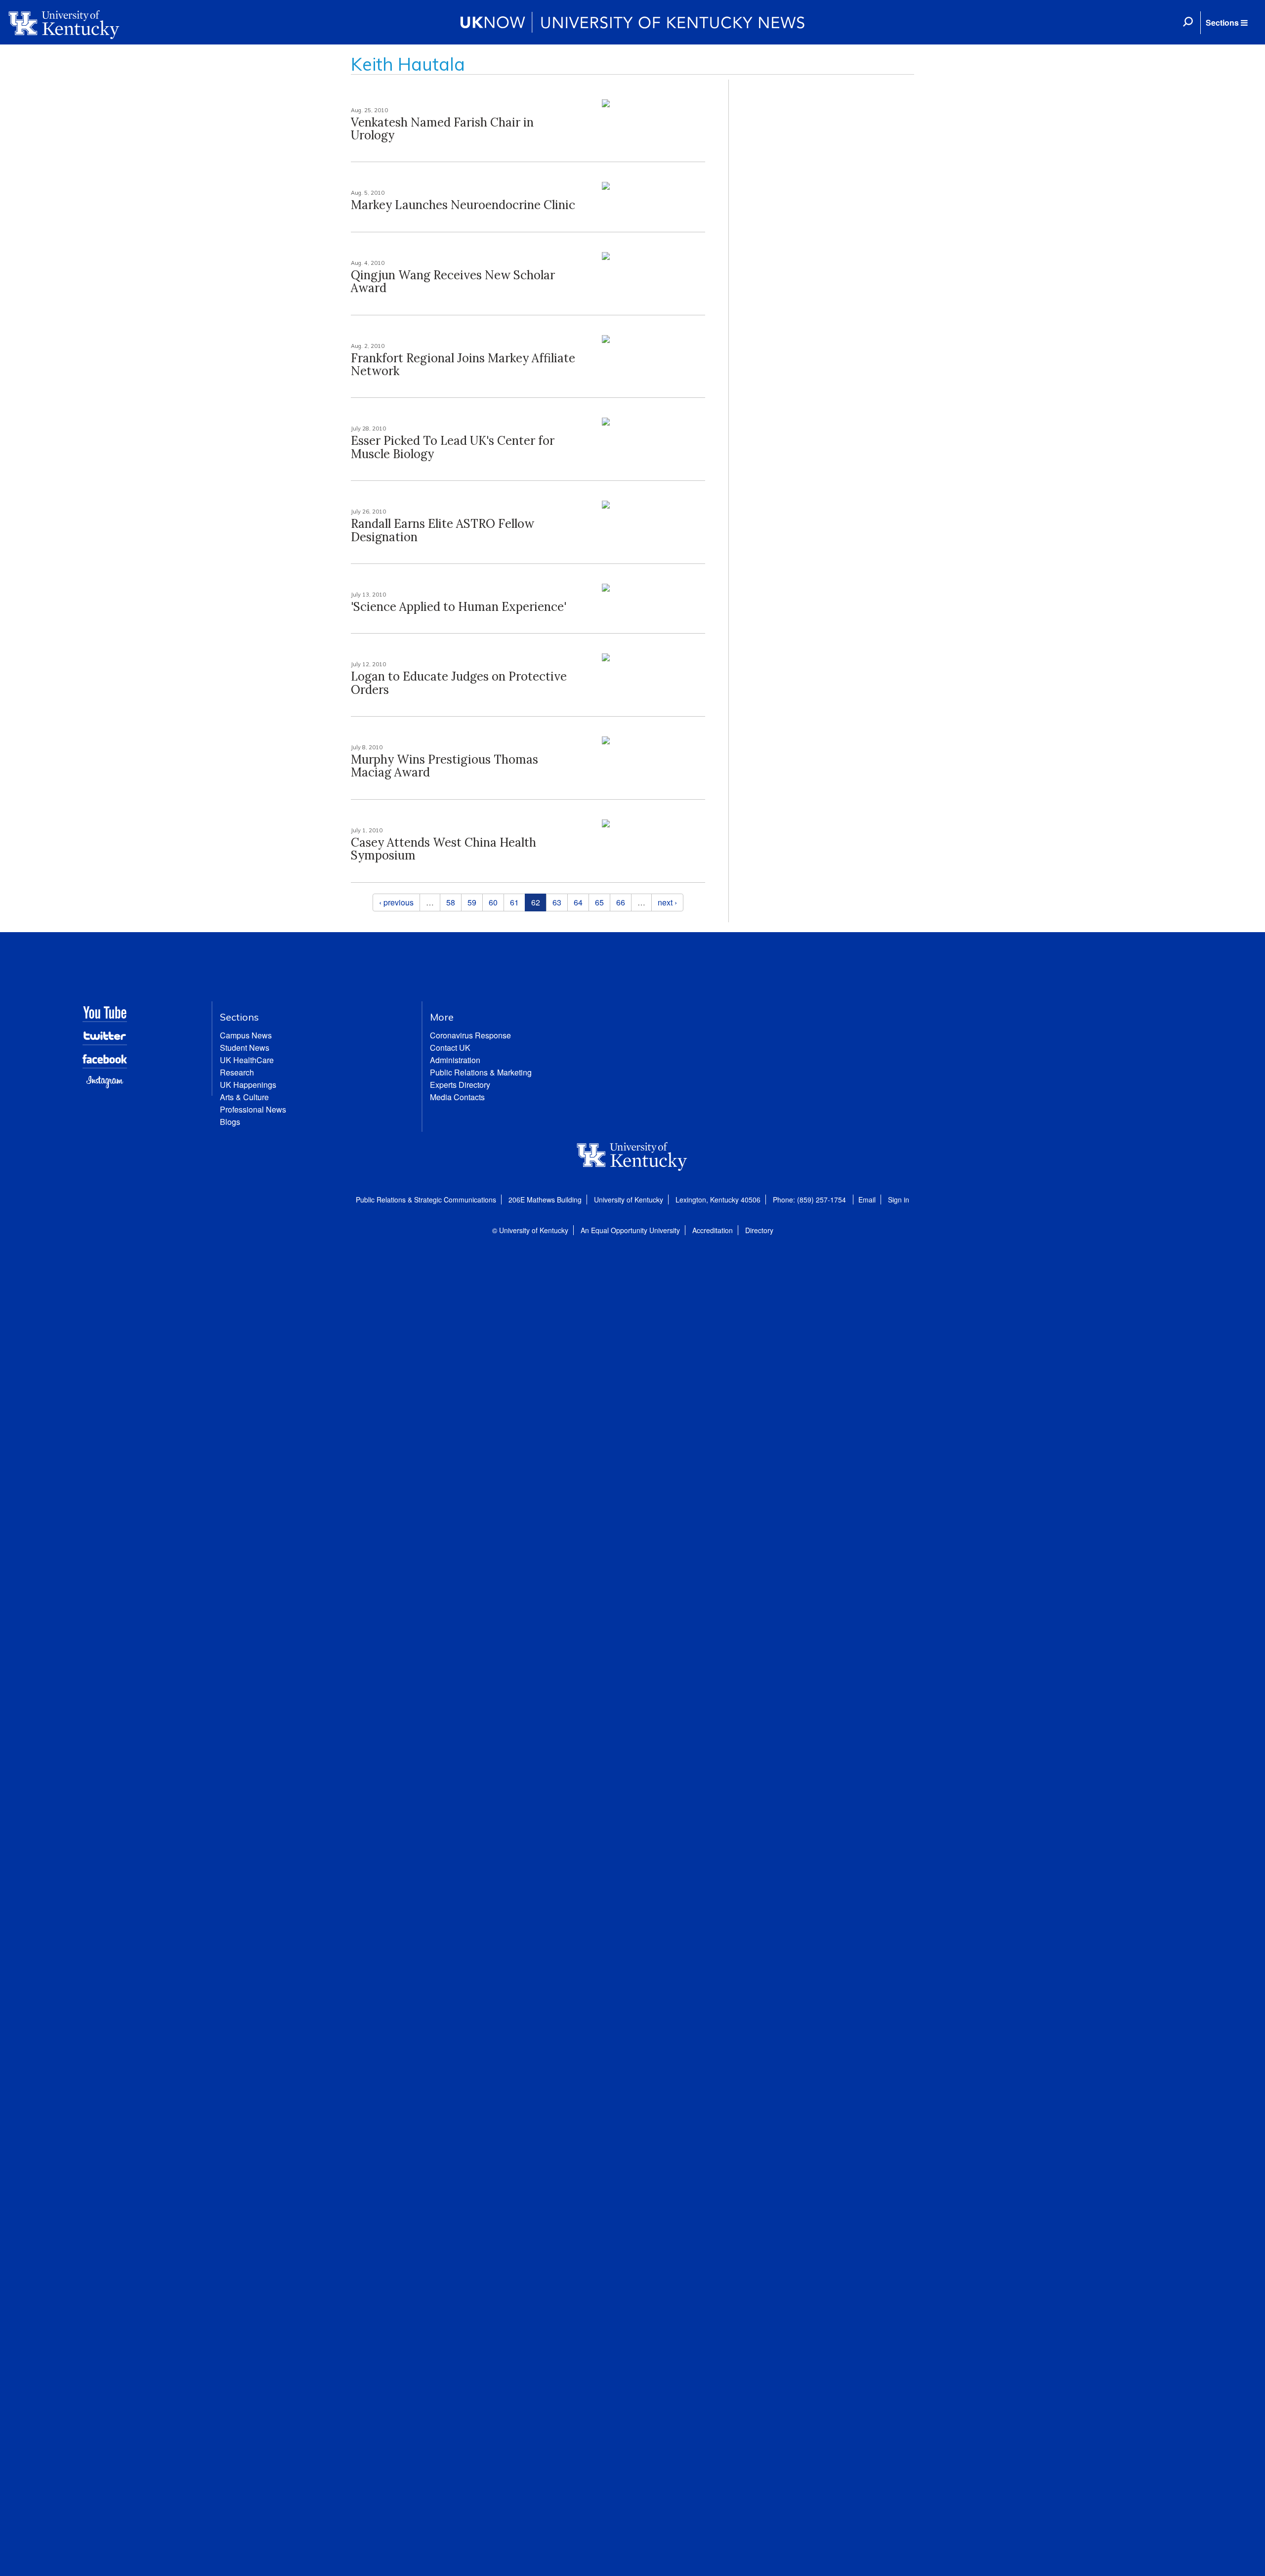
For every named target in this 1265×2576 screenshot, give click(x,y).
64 (578, 902)
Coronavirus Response (470, 1035)
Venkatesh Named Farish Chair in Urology (442, 129)
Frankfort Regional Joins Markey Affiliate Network (463, 365)
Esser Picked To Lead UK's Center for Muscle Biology (453, 447)
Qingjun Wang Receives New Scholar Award (453, 281)
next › (667, 902)
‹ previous (396, 902)
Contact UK (450, 1048)
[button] (1226, 23)
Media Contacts (457, 1097)
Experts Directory (460, 1085)
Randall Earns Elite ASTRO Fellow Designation (443, 530)
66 (621, 902)
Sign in (899, 1200)
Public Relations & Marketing (481, 1072)
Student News (245, 1048)
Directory (759, 1230)
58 (451, 902)
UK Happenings (248, 1085)
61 (514, 902)
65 (599, 902)
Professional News (253, 1109)
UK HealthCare (247, 1060)
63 (557, 902)
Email (867, 1200)
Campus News (246, 1035)
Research (237, 1072)
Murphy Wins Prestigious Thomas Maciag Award (444, 766)
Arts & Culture (244, 1097)
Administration (455, 1060)
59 (472, 902)
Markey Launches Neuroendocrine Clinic (463, 205)
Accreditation (713, 1230)
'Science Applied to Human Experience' (459, 607)
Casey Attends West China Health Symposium (443, 849)
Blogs (230, 1122)
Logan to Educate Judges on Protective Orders (459, 683)
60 (493, 902)
